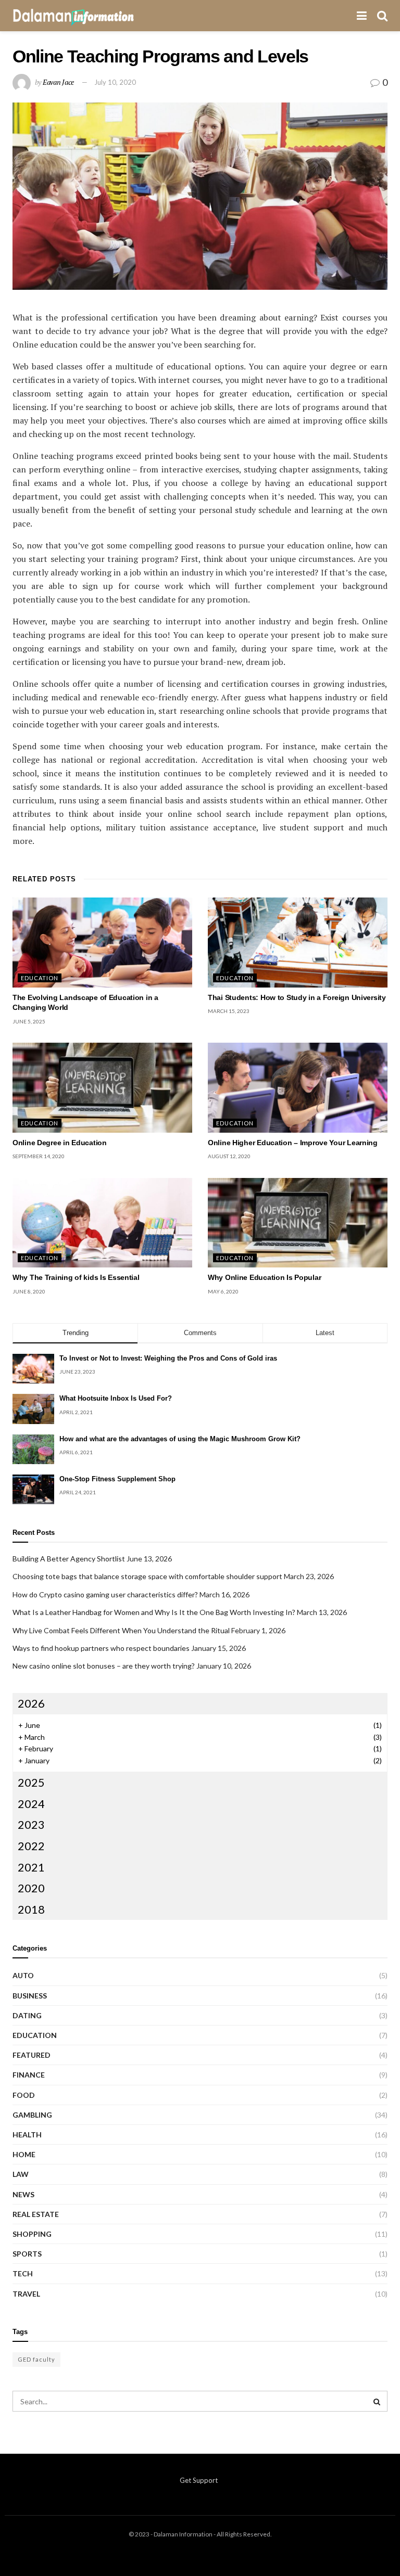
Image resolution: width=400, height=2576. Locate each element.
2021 (31, 1867)
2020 (31, 1888)
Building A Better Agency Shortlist (69, 1559)
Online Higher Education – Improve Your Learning (293, 1143)
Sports (27, 2254)
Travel (26, 2294)
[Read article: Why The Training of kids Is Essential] (102, 1223)
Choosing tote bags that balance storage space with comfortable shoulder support (147, 1576)
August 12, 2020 (229, 1156)
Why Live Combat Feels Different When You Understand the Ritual (121, 1630)
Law (21, 2174)
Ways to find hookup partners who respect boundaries (101, 1648)
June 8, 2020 (29, 1291)
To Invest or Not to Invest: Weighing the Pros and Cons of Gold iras (168, 1358)
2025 (31, 1782)
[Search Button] (382, 16)
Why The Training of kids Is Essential (76, 1277)
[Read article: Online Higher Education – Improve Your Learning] (298, 1088)
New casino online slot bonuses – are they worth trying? (104, 1666)
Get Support (199, 2480)
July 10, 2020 (115, 82)
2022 (31, 1846)
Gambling (32, 2115)
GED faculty (36, 2359)
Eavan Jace (58, 82)
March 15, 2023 (229, 1011)
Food (24, 2095)
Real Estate (36, 2214)
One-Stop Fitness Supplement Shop (117, 1479)
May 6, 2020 (223, 1291)
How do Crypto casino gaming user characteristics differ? (105, 1594)
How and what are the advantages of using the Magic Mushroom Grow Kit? (180, 1439)
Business (30, 1996)
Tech (23, 2273)
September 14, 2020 (39, 1156)
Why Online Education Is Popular (264, 1277)
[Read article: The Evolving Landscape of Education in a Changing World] (102, 943)
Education (40, 978)
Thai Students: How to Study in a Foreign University (297, 997)
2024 (31, 1804)
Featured (32, 2055)
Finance (29, 2075)
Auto (23, 1975)
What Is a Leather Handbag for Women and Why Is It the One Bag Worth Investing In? (154, 1612)
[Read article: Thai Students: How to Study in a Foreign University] (298, 943)
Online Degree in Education (60, 1143)
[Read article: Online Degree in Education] (102, 1088)
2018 (31, 1909)
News (23, 2194)
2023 (31, 1824)
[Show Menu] (362, 16)
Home (24, 2154)
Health (27, 2135)
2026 (31, 1703)
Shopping (32, 2234)
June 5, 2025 (29, 1021)
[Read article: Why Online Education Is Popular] (298, 1223)
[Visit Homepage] (73, 16)
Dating (27, 2015)
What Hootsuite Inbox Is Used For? (116, 1398)
